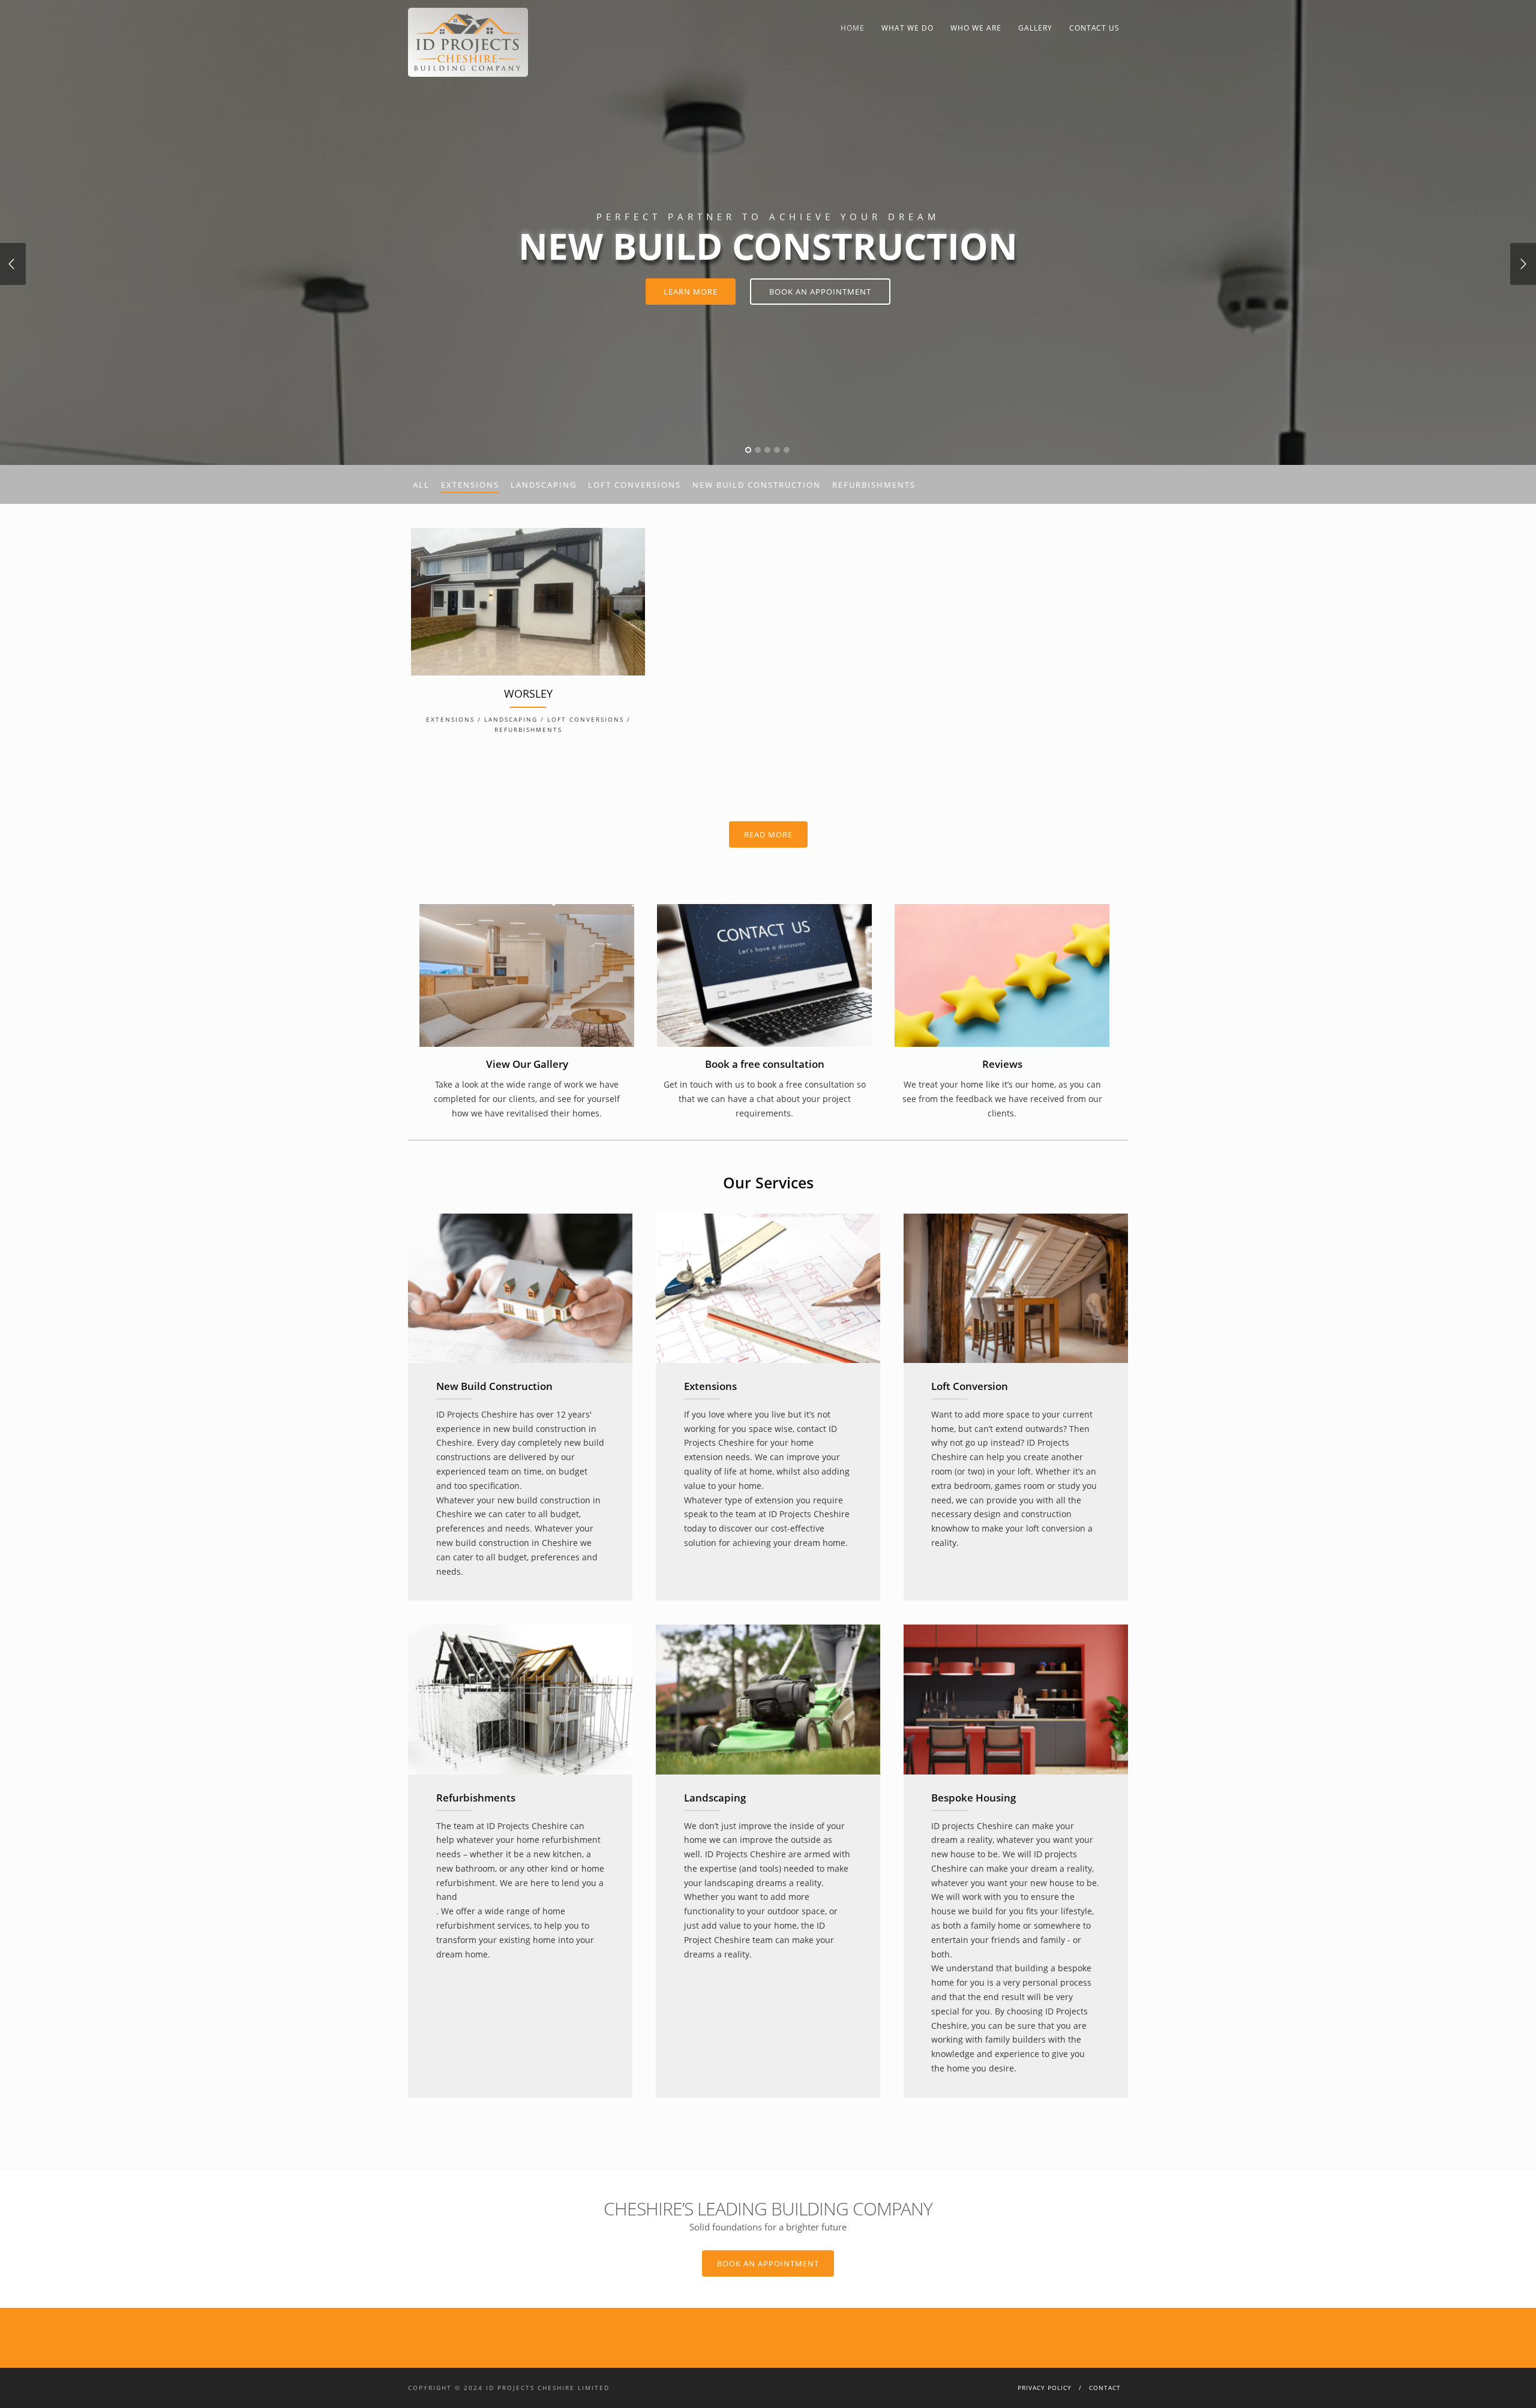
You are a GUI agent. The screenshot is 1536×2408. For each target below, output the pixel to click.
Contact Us (1094, 28)
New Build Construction (757, 485)
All (421, 485)
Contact (1105, 2388)
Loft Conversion (970, 1386)
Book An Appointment (820, 292)
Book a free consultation (765, 1064)
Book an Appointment (768, 2263)
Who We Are (976, 28)
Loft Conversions (634, 485)
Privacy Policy (1045, 2388)
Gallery (1035, 28)
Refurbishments (874, 485)
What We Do (907, 28)
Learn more (691, 292)
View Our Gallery (527, 1064)
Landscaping (544, 485)
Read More (768, 834)
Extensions (470, 485)
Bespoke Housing (973, 1798)
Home (853, 28)
